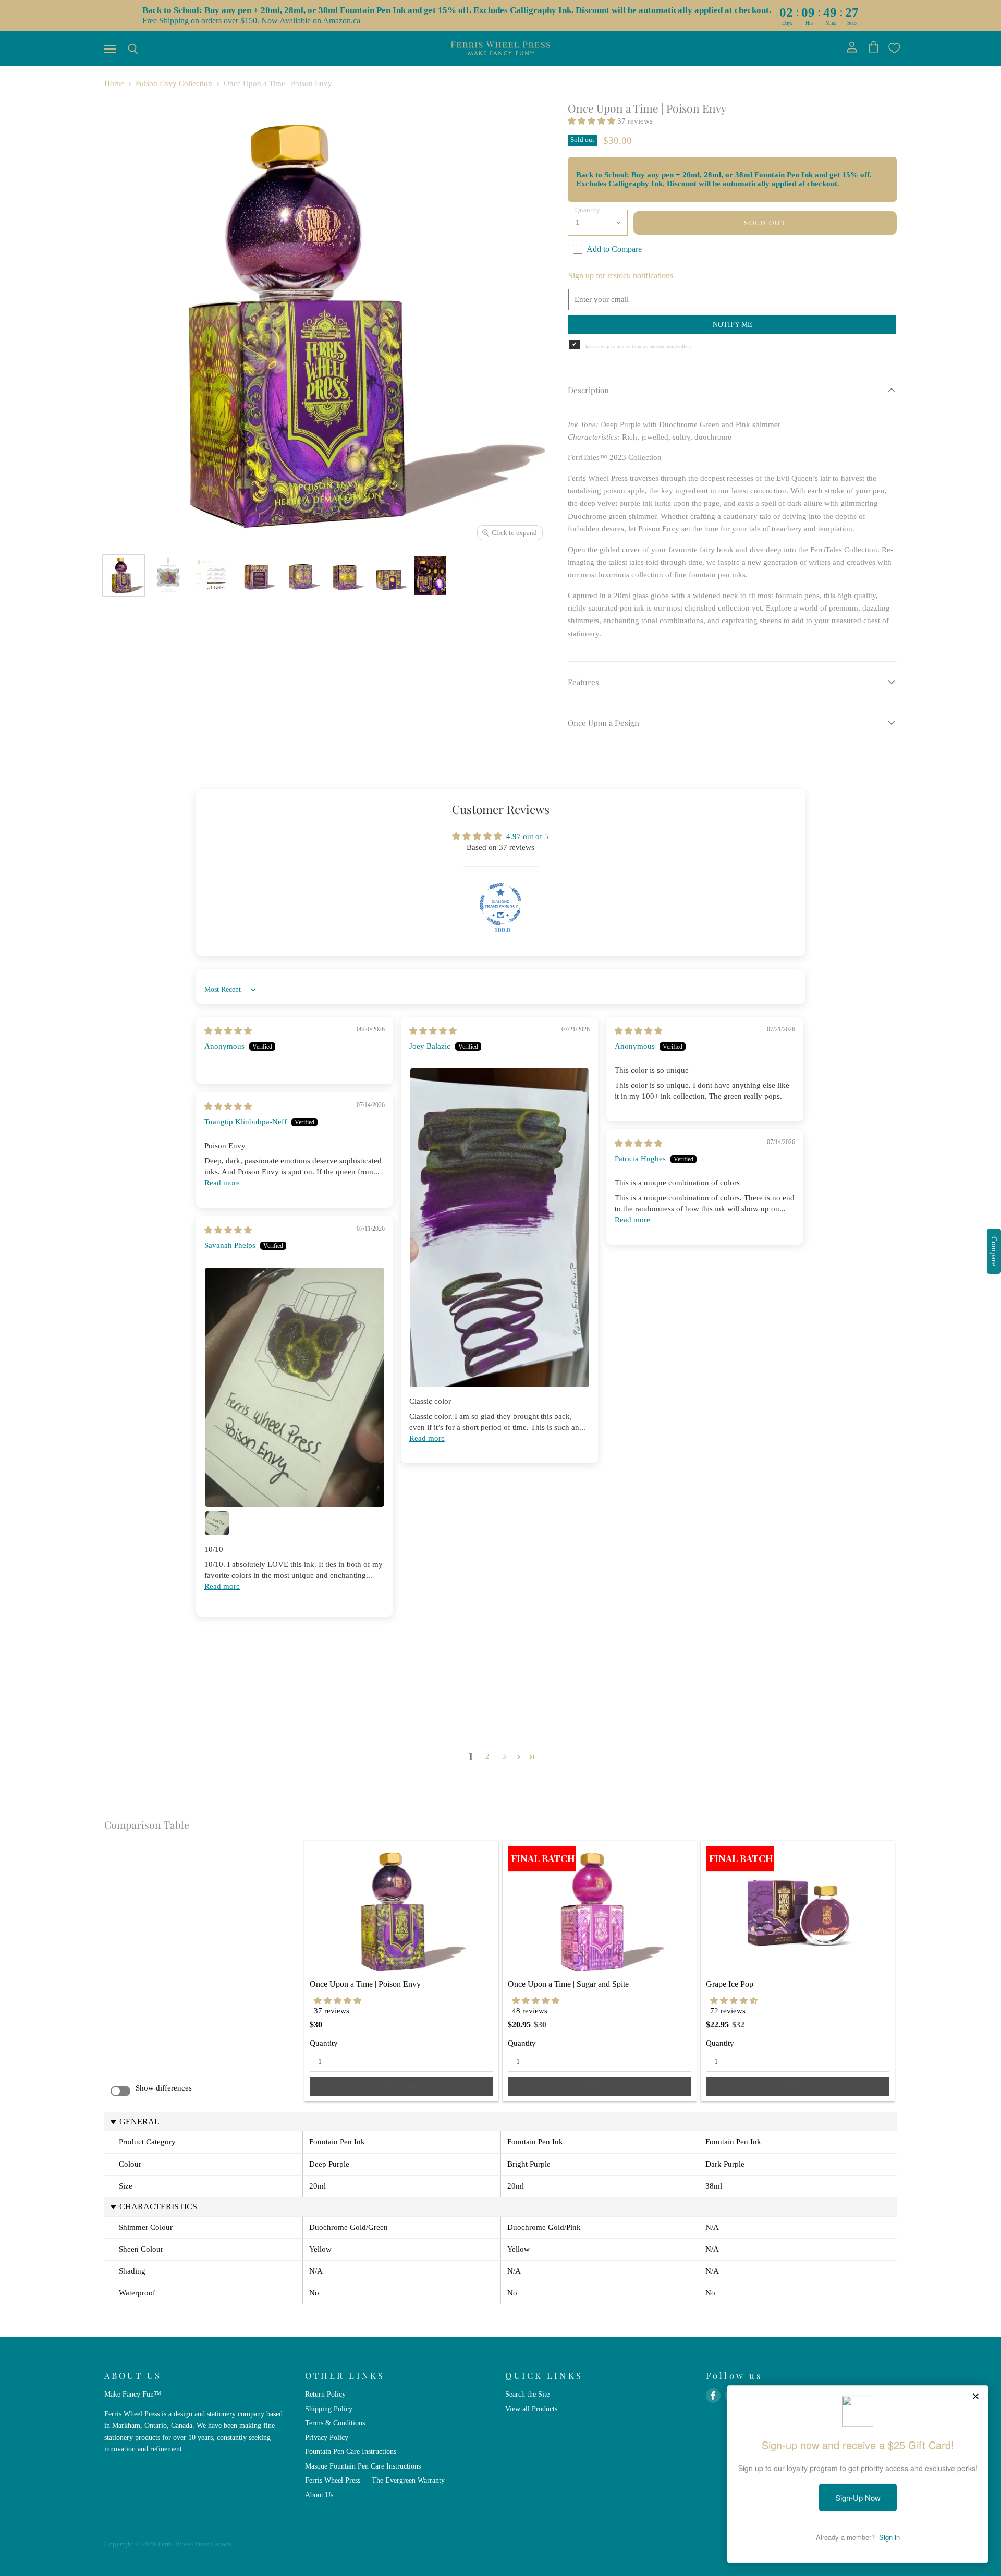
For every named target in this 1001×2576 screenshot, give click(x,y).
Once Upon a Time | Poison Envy (365, 1984)
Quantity (324, 2043)
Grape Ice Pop (730, 1984)
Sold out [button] (401, 2086)
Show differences (164, 2088)
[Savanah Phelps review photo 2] (217, 1523)
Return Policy (325, 2394)
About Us (319, 2495)
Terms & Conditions (335, 2423)
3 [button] (504, 1756)
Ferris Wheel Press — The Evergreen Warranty (375, 2480)
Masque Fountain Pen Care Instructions (363, 2466)
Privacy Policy (327, 2437)
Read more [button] (427, 1438)
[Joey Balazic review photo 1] (499, 1228)
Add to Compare (614, 249)
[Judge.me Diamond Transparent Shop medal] (500, 904)
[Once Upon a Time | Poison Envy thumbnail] (124, 575)
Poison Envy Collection (174, 83)
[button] (593, 121)
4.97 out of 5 (527, 836)
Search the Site (527, 2394)
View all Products (531, 2409)
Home (114, 83)
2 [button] (487, 1756)
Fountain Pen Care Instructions (351, 2451)
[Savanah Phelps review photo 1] (295, 1387)
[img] (228, 1031)
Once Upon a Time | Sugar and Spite (568, 1984)
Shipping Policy (329, 2409)
